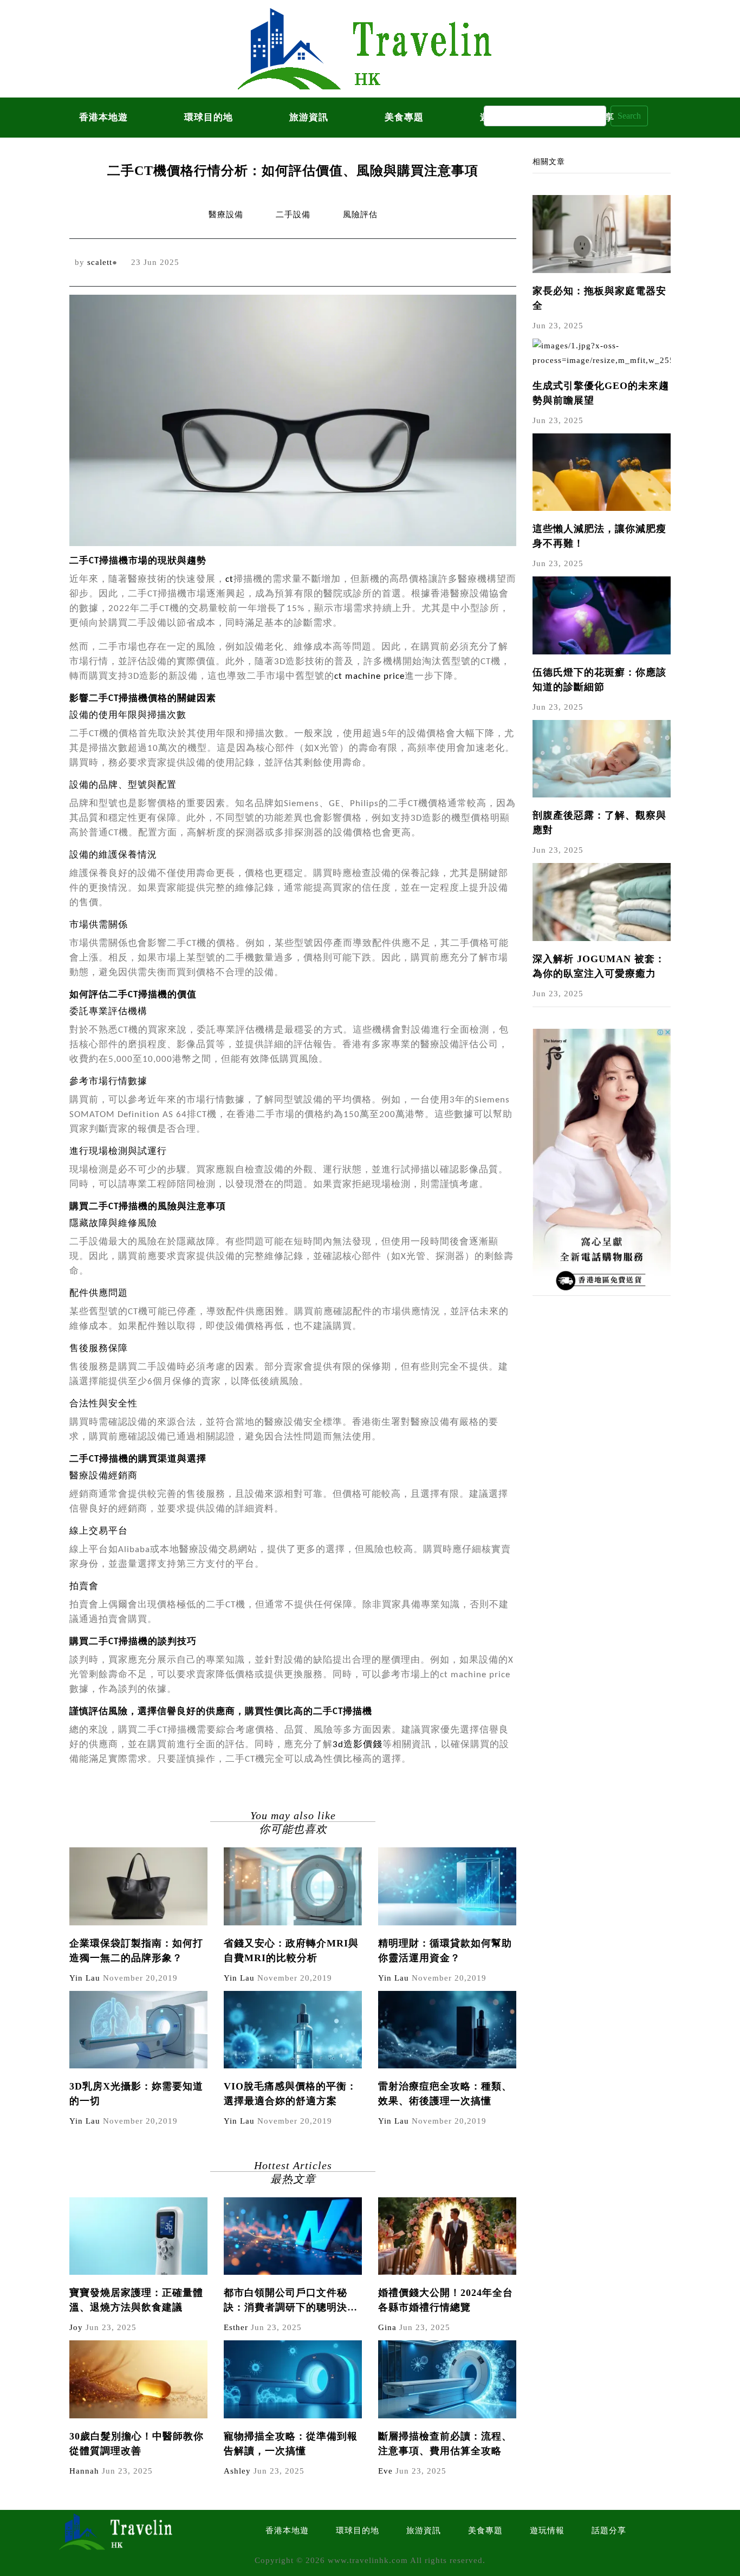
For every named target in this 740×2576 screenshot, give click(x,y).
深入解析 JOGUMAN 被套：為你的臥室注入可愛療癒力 (599, 966)
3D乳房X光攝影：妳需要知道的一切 (136, 2094)
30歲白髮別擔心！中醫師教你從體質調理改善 (137, 2444)
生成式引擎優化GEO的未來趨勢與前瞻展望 (601, 393)
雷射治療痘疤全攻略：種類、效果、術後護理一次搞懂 (445, 2094)
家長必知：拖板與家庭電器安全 (599, 298)
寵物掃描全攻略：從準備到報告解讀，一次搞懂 (291, 2444)
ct (229, 579)
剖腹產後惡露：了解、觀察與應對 (599, 823)
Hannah (84, 2471)
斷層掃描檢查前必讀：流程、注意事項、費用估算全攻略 (445, 2444)
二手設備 (293, 215)
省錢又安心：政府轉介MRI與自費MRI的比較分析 (291, 1951)
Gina (387, 2327)
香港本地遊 (103, 117)
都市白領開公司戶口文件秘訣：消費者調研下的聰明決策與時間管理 (291, 2301)
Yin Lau (85, 1978)
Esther (236, 2327)
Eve (385, 2471)
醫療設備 (226, 215)
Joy (76, 2327)
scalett (100, 262)
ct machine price (369, 676)
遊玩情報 (547, 2530)
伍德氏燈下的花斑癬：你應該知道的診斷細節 (599, 680)
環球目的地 (209, 117)
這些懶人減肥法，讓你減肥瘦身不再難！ (599, 536)
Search (629, 116)
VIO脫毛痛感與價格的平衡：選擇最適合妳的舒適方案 (290, 2094)
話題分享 (609, 2530)
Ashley (237, 2471)
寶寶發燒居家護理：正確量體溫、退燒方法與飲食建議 (136, 2300)
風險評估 (360, 215)
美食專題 (404, 117)
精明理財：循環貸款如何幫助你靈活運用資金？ (445, 1951)
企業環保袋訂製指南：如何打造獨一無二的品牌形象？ (136, 1951)
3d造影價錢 (358, 1745)
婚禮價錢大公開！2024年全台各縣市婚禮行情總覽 (446, 2300)
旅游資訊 (309, 117)
